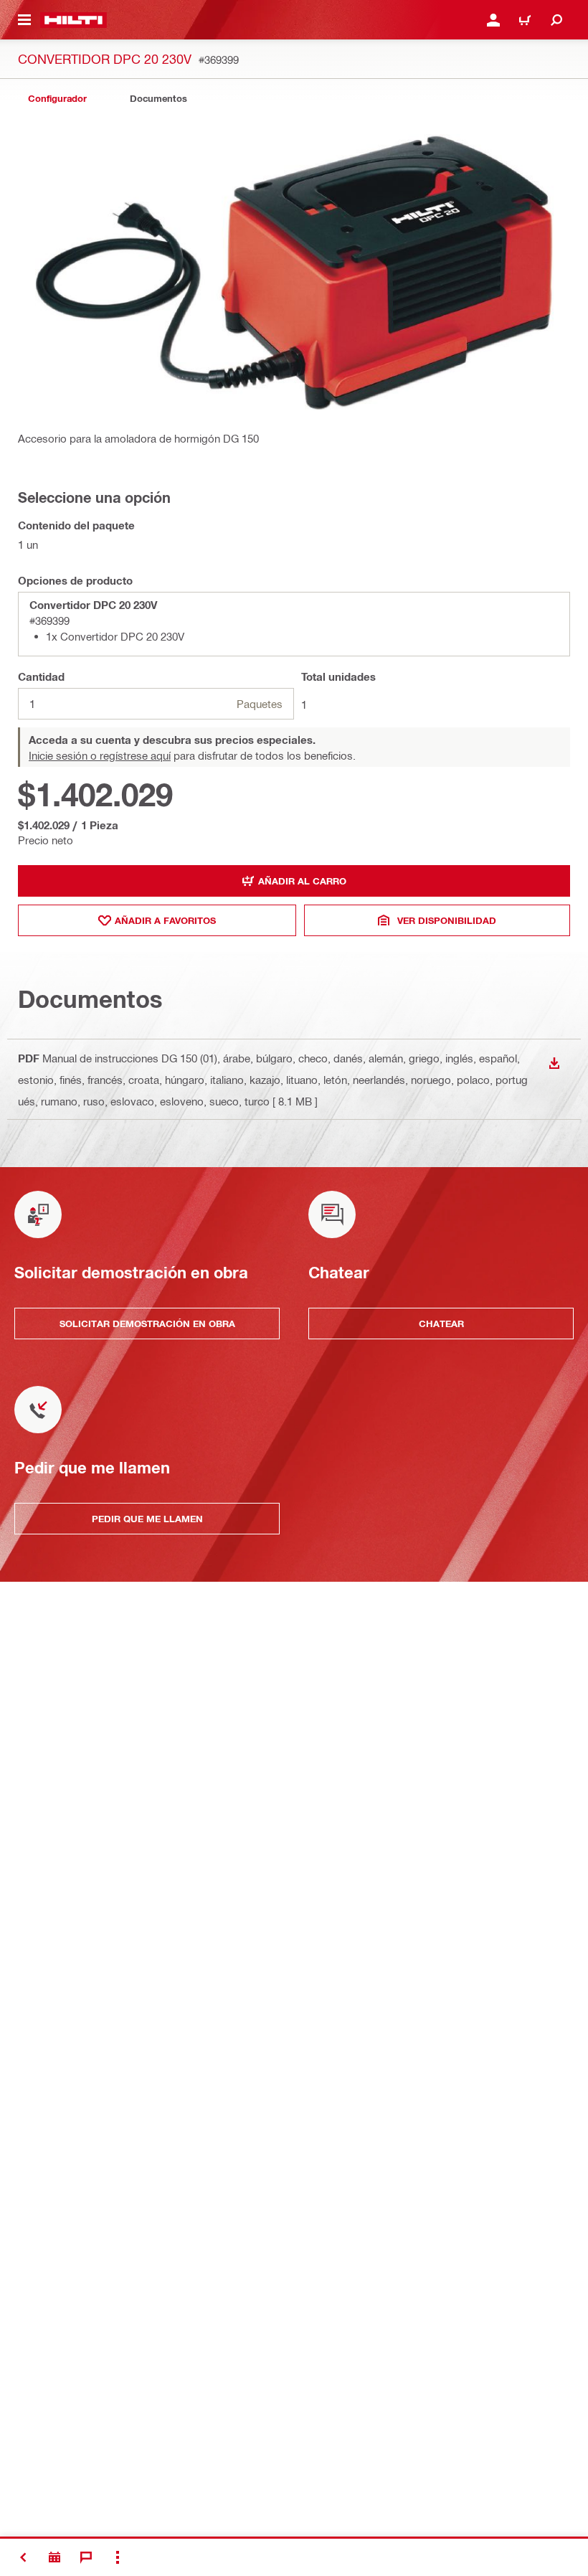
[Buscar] (556, 20)
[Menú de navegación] (24, 20)
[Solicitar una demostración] (54, 2557)
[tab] (57, 99)
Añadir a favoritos (165, 920)
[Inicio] (73, 20)
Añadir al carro (302, 881)
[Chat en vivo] (86, 2557)
